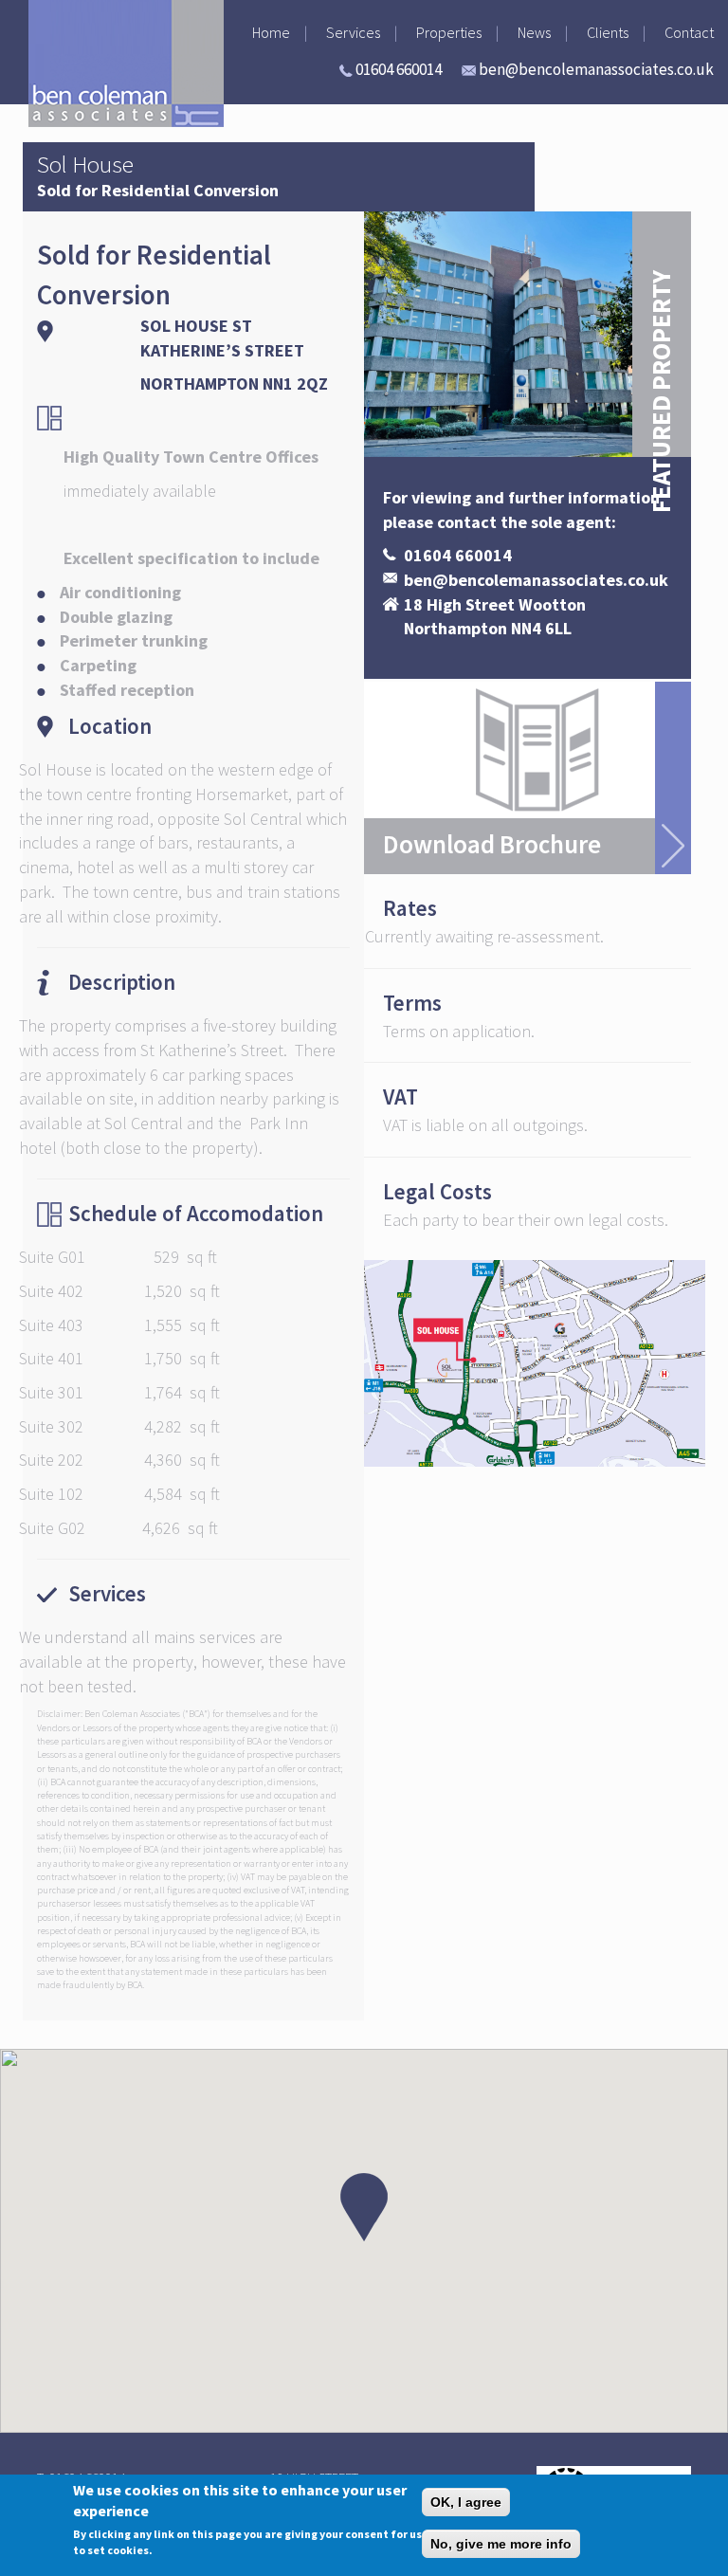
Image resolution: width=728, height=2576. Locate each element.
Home (271, 32)
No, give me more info (501, 2544)
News (534, 32)
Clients (608, 32)
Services (353, 32)
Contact (689, 32)
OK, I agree (466, 2502)
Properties (449, 32)
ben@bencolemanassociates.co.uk (596, 69)
